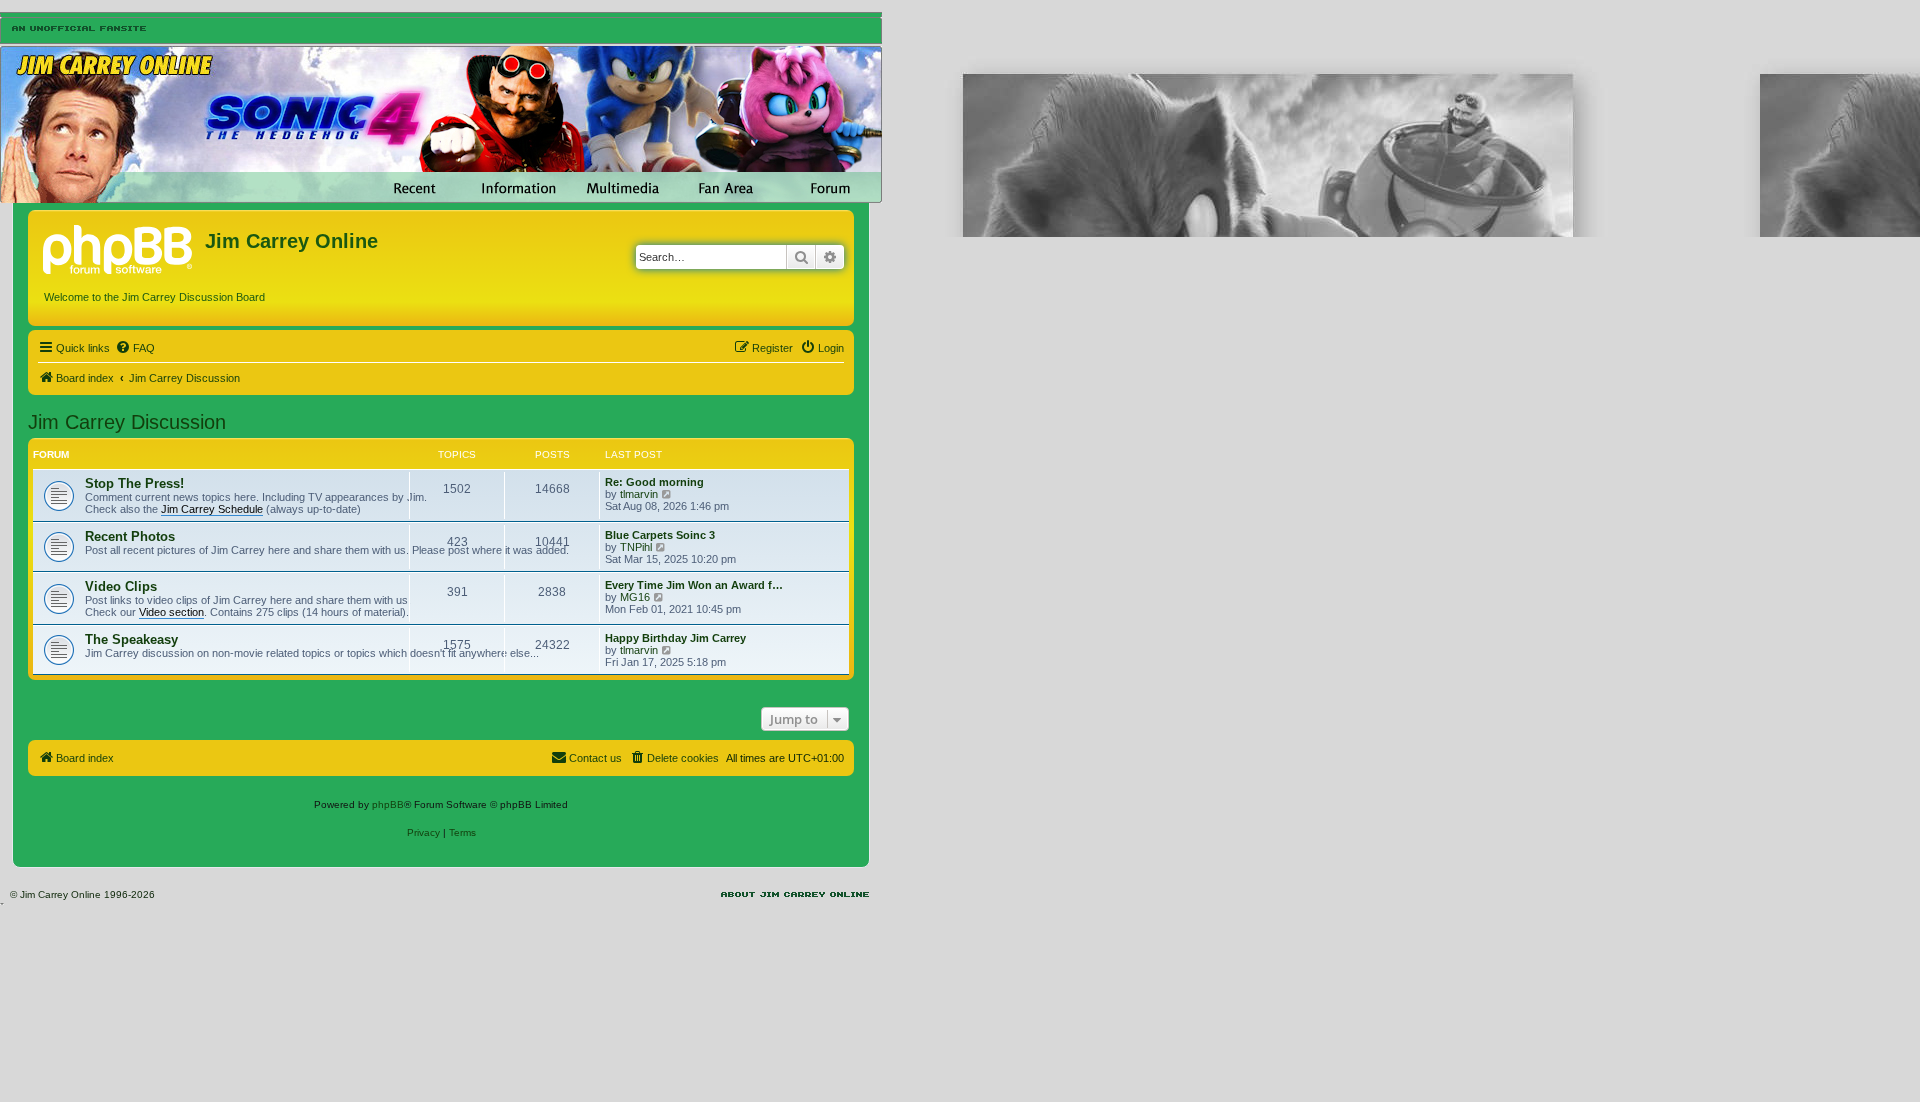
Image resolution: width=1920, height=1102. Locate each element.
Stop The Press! (134, 483)
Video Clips (121, 586)
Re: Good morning (654, 482)
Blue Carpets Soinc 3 (660, 535)
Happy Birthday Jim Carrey (675, 638)
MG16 (635, 597)
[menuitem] (135, 348)
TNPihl (636, 547)
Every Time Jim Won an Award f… (694, 585)
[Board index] (119, 247)
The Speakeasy (131, 639)
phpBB (388, 804)
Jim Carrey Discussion (127, 422)
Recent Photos (130, 536)
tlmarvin (639, 494)
